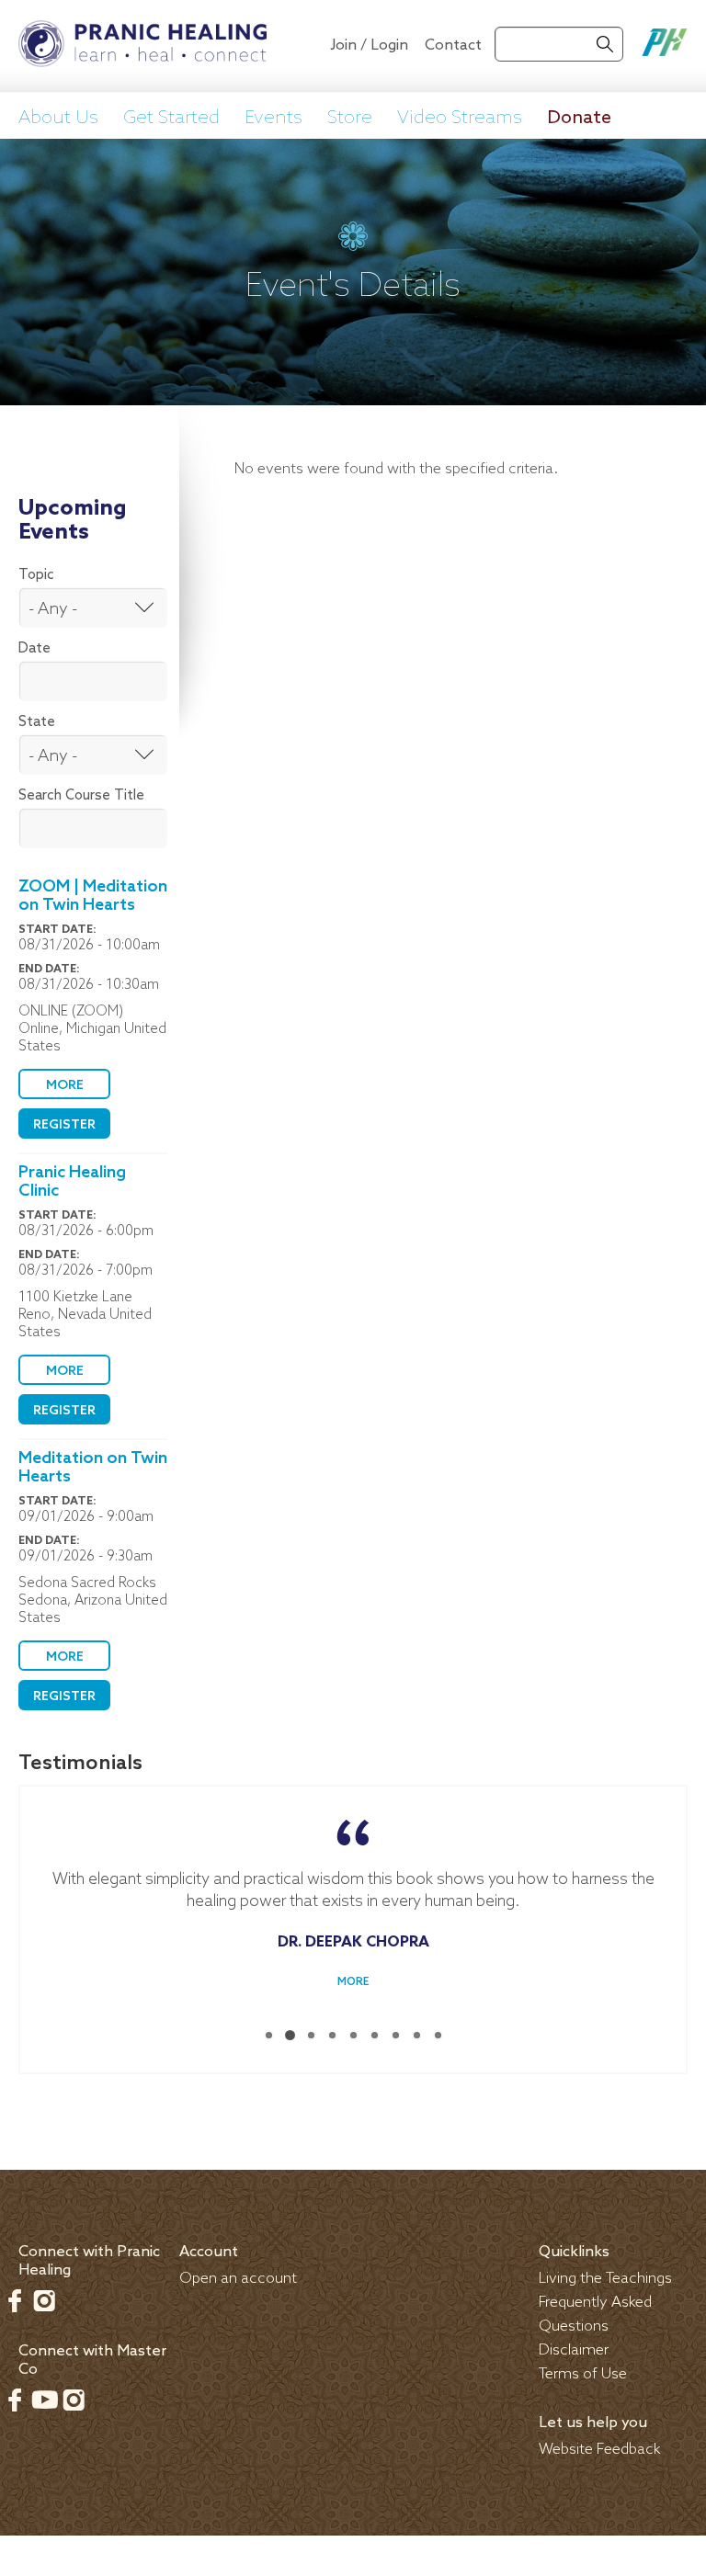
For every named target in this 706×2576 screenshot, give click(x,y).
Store (350, 119)
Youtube (44, 2400)
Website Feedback (600, 2450)
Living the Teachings (605, 2279)
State (37, 722)
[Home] (142, 46)
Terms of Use (583, 2374)
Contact (453, 45)
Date (34, 649)
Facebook (15, 2300)
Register (64, 1125)
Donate (579, 119)
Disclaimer (574, 2350)
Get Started (171, 119)
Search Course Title (81, 796)
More (65, 1086)
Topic (36, 575)
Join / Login (369, 45)
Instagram (44, 2300)
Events (273, 119)
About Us (58, 119)
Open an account (238, 2279)
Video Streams (460, 119)
